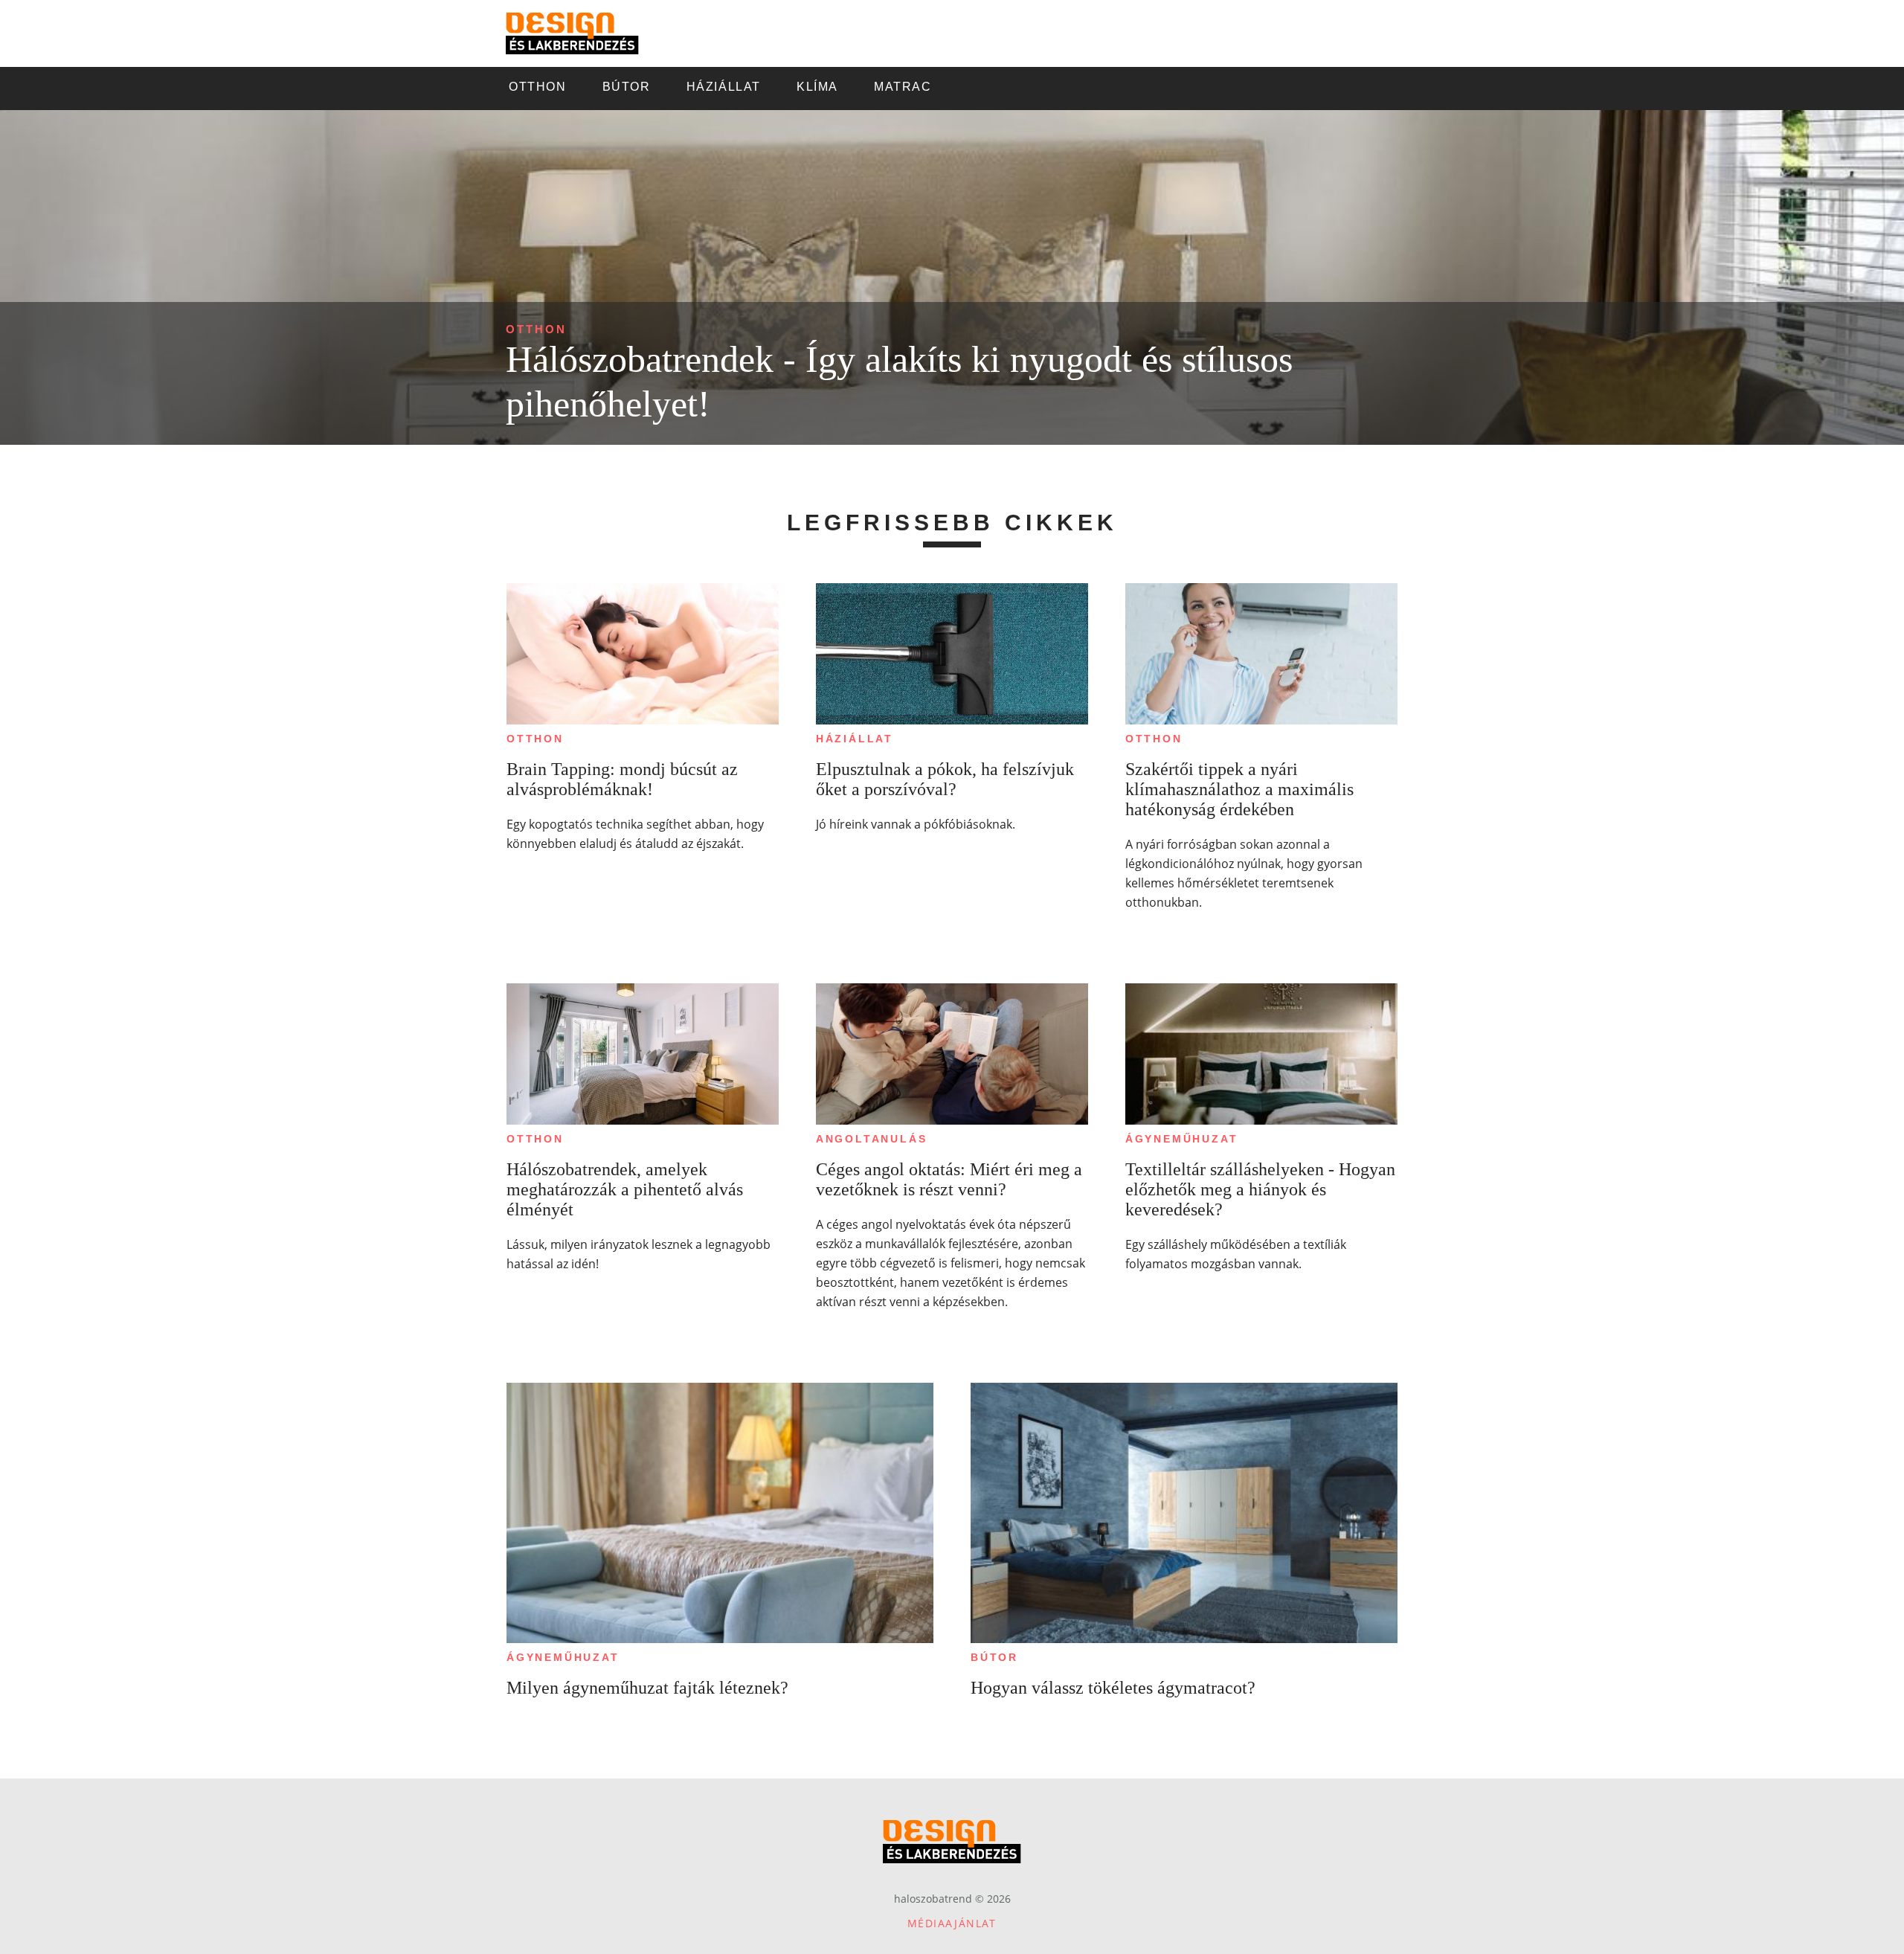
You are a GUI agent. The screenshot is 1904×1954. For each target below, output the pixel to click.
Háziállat (855, 739)
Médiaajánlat (952, 1923)
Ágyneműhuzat (1182, 1139)
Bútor (994, 1657)
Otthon (536, 329)
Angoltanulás (872, 1139)
